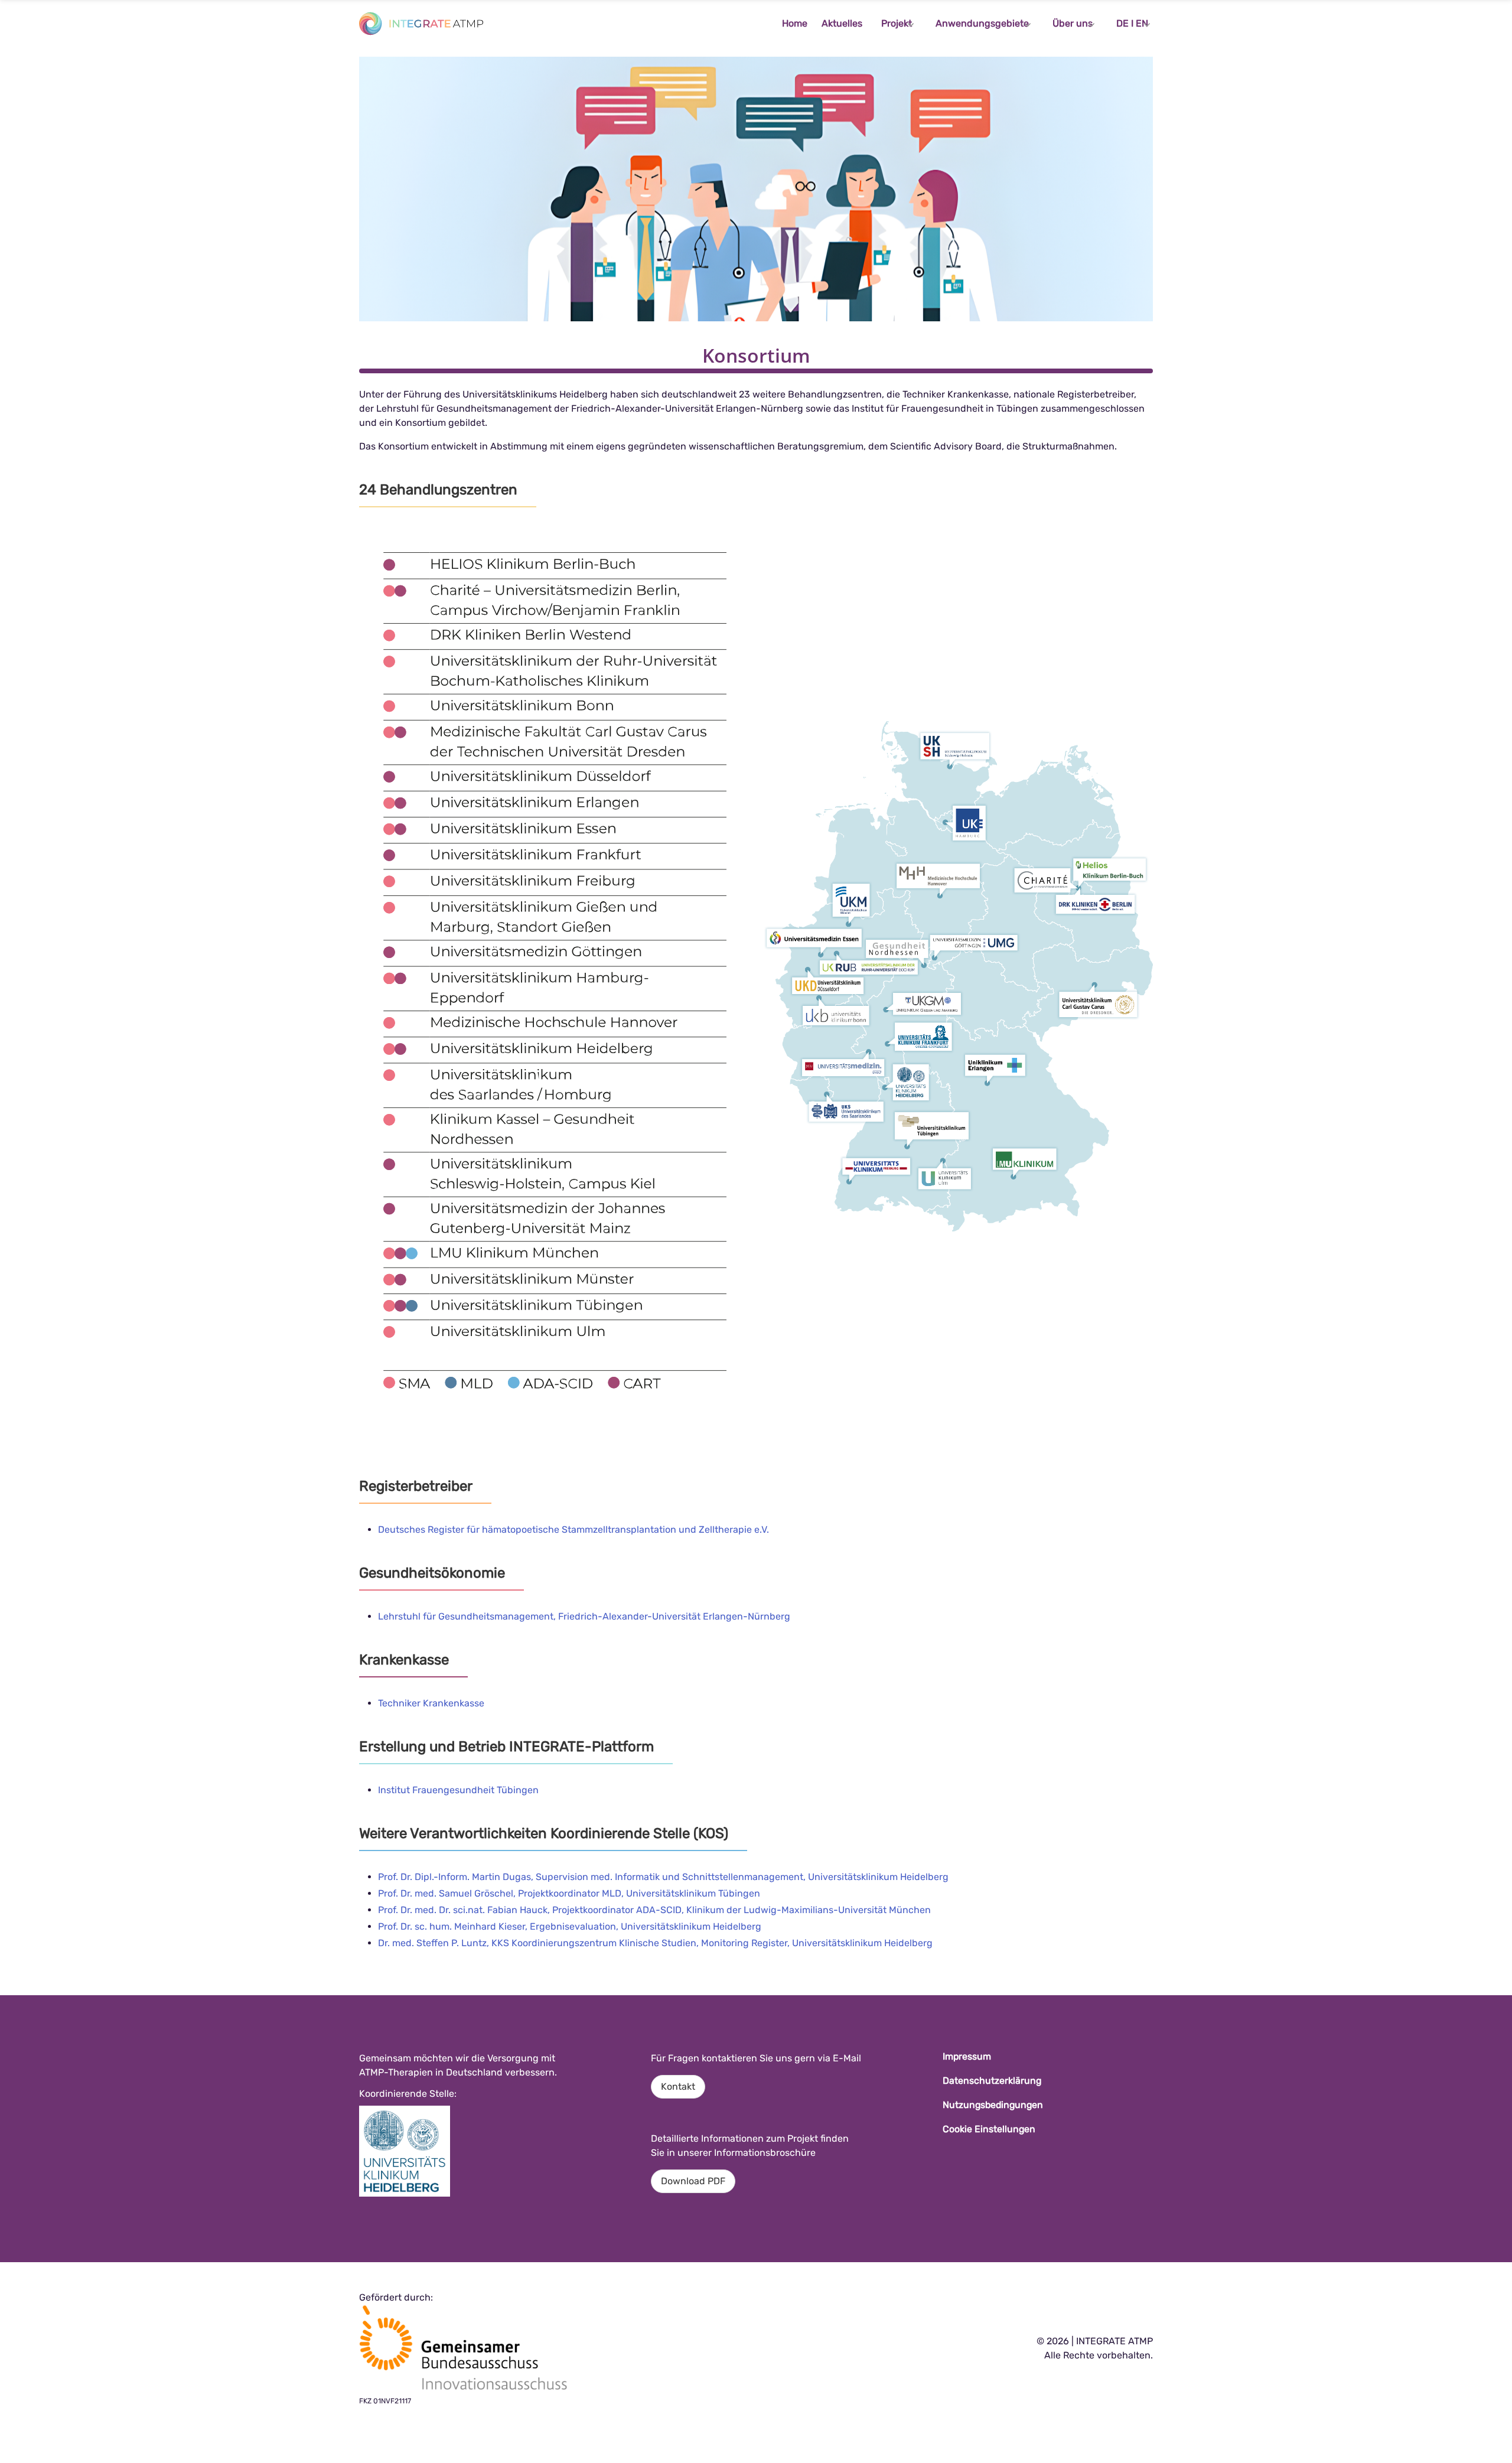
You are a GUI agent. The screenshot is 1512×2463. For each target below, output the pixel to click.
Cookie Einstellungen (989, 2129)
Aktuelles (842, 23)
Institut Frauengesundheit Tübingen (458, 1790)
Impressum (967, 2056)
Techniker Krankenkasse (431, 1703)
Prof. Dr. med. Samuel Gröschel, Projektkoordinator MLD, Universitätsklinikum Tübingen (569, 1893)
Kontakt (678, 2086)
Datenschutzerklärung (992, 2081)
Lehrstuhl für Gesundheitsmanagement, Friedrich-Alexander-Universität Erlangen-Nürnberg (584, 1616)
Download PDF (693, 2181)
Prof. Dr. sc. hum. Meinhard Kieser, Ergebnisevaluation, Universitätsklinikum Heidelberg (570, 1926)
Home (795, 23)
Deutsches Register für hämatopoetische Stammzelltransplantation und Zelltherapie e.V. (573, 1529)
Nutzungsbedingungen (993, 2105)
